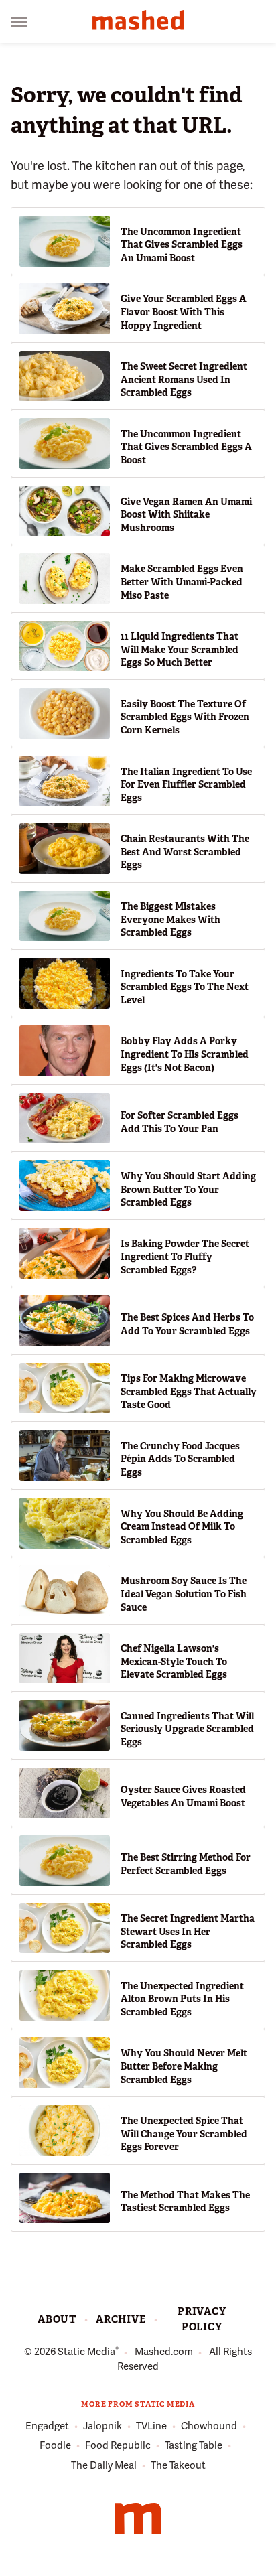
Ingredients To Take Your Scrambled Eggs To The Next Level (185, 987)
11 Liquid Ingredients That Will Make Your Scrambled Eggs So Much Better (180, 649)
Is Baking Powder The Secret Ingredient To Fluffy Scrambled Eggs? (185, 1257)
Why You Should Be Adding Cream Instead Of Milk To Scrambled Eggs (182, 1527)
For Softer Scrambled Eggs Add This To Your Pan (180, 1122)
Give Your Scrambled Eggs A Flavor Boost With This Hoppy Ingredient (184, 312)
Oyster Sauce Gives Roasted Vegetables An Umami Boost (183, 1796)
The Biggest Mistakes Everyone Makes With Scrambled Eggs (170, 919)
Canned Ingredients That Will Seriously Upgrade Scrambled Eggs (187, 1729)
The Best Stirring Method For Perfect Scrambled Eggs (186, 1864)
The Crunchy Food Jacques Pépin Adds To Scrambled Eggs (180, 1459)
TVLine (151, 2426)
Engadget (47, 2426)
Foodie (55, 2445)
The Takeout (178, 2465)
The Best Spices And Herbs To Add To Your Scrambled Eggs (187, 1324)
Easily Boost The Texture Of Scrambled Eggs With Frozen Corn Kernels (185, 717)
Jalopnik (102, 2426)
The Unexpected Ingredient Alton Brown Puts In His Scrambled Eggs (182, 1999)
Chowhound (209, 2426)
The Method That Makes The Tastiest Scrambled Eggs (185, 2202)
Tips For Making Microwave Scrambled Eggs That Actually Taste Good (189, 1391)
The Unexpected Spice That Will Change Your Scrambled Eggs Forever (184, 2134)
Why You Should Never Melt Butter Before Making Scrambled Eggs (184, 2066)
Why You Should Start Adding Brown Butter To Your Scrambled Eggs (188, 1189)
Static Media (86, 2352)
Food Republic (118, 2445)
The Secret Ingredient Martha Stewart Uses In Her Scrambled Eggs (188, 1931)
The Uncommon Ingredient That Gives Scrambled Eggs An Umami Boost (182, 245)
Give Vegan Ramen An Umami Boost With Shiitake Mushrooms (186, 515)
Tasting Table (194, 2445)
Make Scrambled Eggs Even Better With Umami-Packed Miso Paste (182, 582)
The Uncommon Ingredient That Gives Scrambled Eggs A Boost (186, 447)
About (57, 2319)
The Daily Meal (104, 2465)
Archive (121, 2319)
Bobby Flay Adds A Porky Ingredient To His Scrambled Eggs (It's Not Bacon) (185, 1054)
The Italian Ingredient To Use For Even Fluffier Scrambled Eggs (186, 785)
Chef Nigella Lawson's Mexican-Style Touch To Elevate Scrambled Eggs (174, 1661)
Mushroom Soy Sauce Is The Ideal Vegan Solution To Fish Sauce (184, 1594)
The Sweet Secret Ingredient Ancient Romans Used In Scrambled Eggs (184, 379)
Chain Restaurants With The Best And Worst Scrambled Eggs (185, 852)
